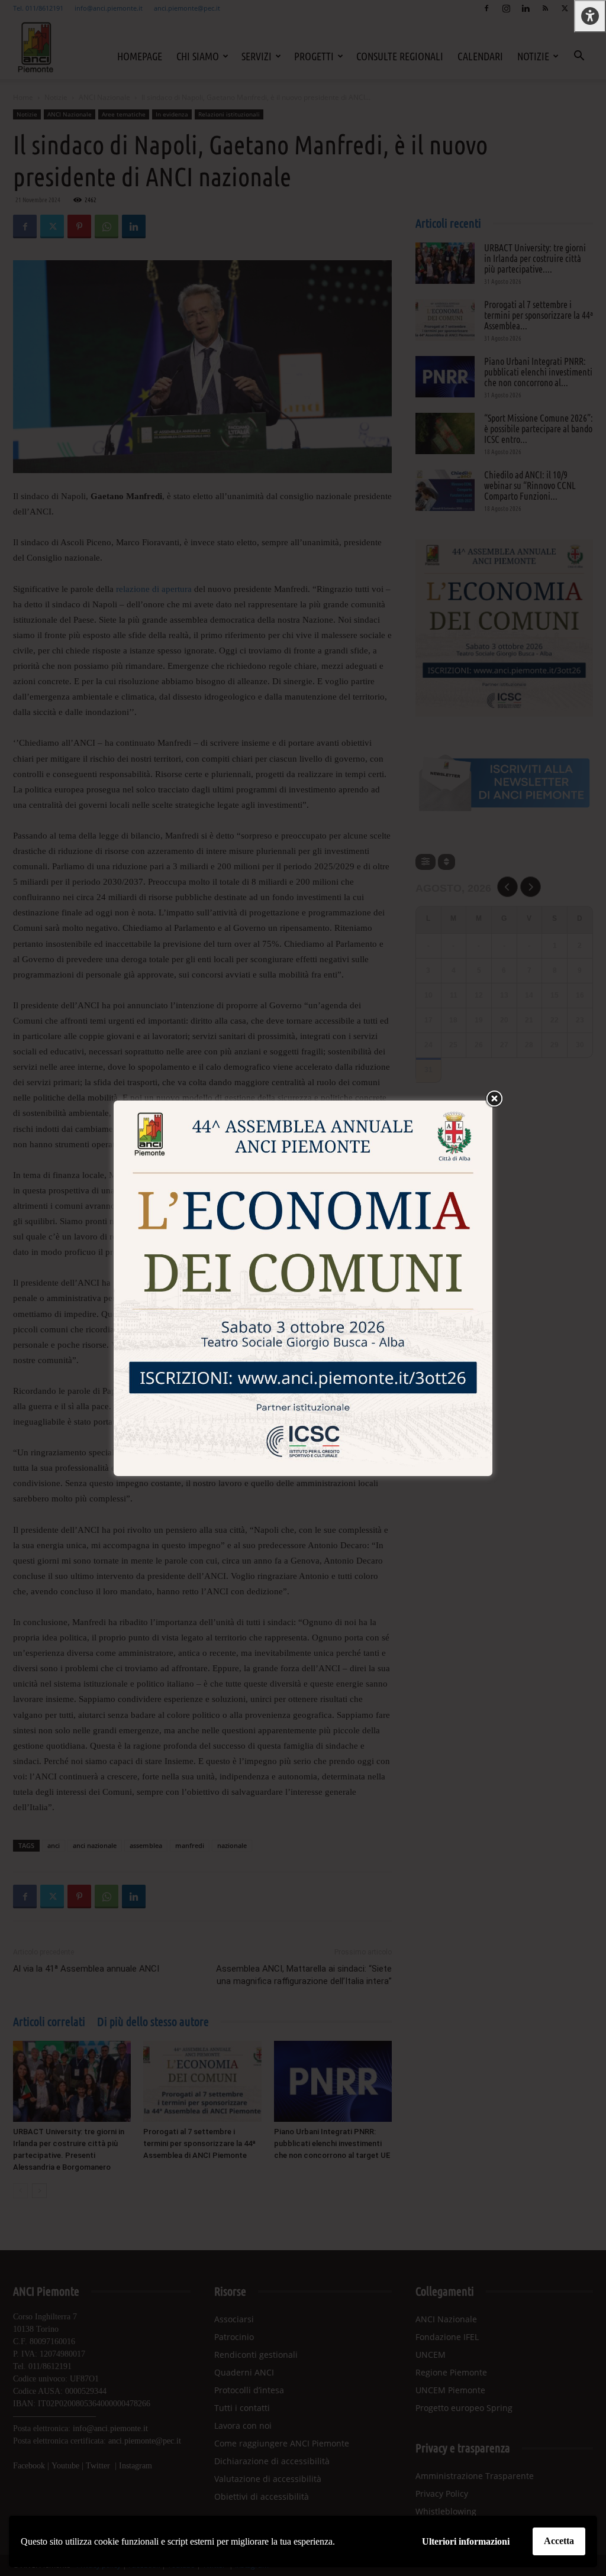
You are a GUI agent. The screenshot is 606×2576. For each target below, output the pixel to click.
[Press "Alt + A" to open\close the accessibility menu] (590, 16)
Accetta (559, 2541)
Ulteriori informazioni (466, 2541)
